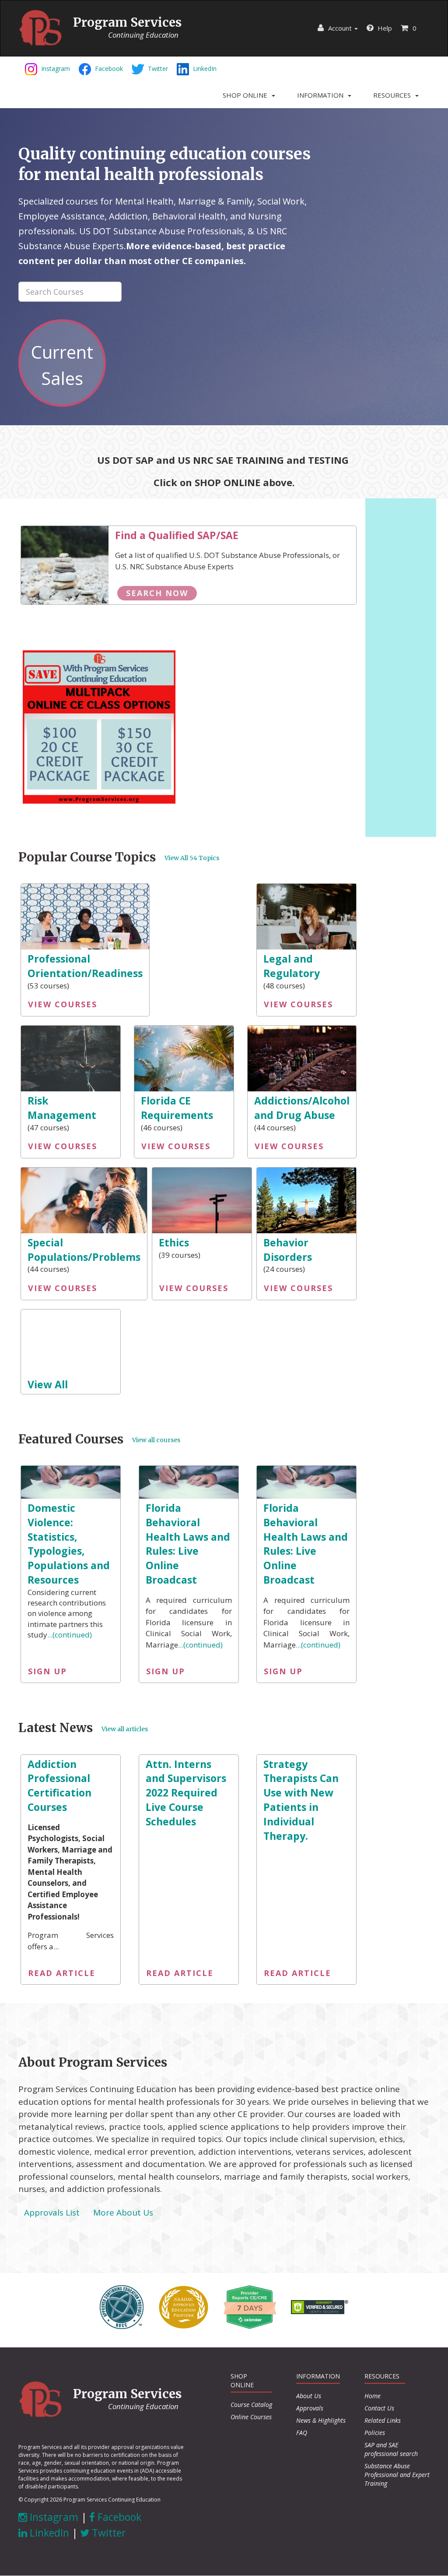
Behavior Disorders (288, 1250)
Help (384, 28)
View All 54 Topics (192, 858)
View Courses (63, 1004)
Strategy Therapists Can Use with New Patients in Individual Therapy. (301, 1800)
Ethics (174, 1242)
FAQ (302, 2433)
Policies (375, 2433)
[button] (249, 95)
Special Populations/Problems (84, 1250)
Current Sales (62, 365)
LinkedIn (48, 2533)
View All (48, 1384)
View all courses (156, 1440)
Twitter (108, 2533)
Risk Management (62, 1108)
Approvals (310, 2408)
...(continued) (70, 1635)
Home (373, 2396)
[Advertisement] (401, 667)
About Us (309, 2396)
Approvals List (52, 2213)
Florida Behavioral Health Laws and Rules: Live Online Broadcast (188, 1544)
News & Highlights (321, 2420)
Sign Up (47, 1671)
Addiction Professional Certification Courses (59, 1786)
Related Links (383, 2420)
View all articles (125, 1729)
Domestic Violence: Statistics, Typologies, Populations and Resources (69, 1544)
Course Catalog (251, 2405)
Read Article (62, 1973)
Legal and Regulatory (292, 966)
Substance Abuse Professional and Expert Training (397, 2475)
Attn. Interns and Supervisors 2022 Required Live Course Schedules (186, 1793)
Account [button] (340, 28)
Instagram (53, 2517)
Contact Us (379, 2408)
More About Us (123, 2213)
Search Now (157, 593)
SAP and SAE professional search (391, 2449)
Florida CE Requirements (177, 1108)
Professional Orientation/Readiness (85, 966)
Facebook (118, 2517)
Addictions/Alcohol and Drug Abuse (302, 1108)
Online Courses (251, 2417)
